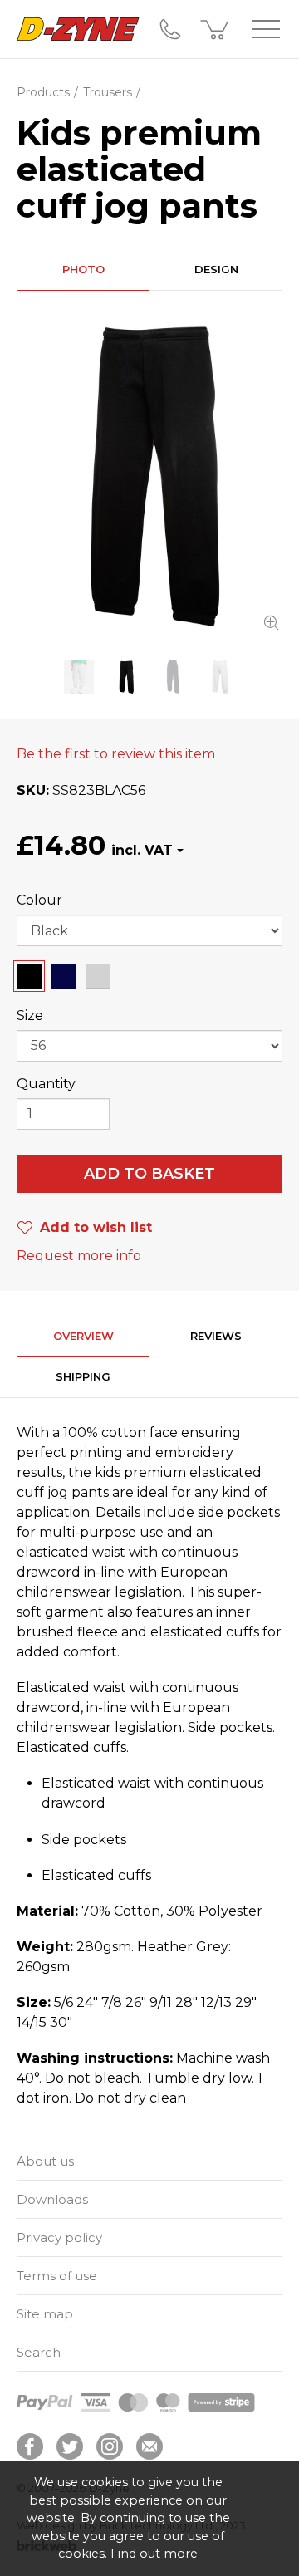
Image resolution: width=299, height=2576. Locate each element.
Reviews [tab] (216, 1336)
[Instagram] (110, 2446)
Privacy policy (59, 2237)
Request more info (79, 1256)
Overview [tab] (83, 1336)
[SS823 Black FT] (149, 475)
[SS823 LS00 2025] (79, 677)
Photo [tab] (83, 269)
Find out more (154, 2554)
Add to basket (149, 1174)
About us (45, 2161)
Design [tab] (216, 269)
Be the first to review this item (116, 754)
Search (39, 2352)
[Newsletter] (149, 2446)
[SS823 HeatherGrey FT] (221, 677)
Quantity (46, 1084)
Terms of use (57, 2276)
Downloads (52, 2199)
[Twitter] (70, 2446)
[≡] (266, 29)
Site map (45, 2314)
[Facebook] (30, 2446)
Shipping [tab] (83, 1376)
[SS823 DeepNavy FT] (173, 677)
